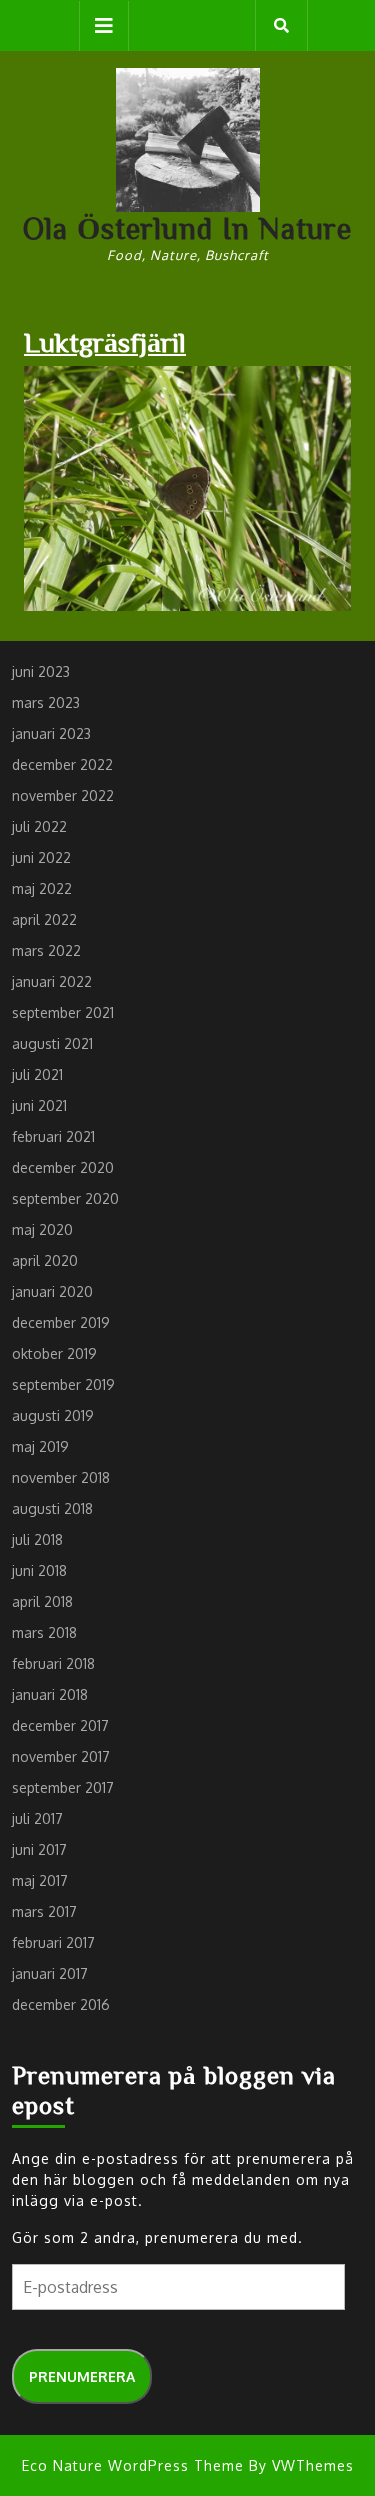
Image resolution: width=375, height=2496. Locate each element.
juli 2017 (37, 1818)
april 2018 (42, 1601)
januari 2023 (51, 733)
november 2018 (61, 1477)
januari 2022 (52, 981)
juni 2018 (39, 1570)
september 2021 (63, 1012)
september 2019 (63, 1384)
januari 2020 (52, 1291)
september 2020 (65, 1198)
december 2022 (62, 764)
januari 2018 (50, 1694)
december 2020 (63, 1167)
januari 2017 (50, 1973)
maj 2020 (42, 1229)
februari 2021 (53, 1136)
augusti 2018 (52, 1508)
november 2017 (61, 1756)
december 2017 (60, 1725)
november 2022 (63, 795)
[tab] (104, 26)
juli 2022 (39, 826)
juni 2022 (41, 857)
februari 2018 (53, 1663)
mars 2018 (44, 1632)
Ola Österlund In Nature (187, 228)
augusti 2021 (52, 1043)
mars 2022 (46, 950)
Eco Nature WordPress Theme (133, 2465)
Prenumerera (82, 2376)
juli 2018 (37, 1539)
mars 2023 (46, 702)
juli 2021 (37, 1074)
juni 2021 (39, 1105)
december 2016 (61, 2004)
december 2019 (61, 1322)
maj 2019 (40, 1446)
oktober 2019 (54, 1353)
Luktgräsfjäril (105, 341)
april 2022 (44, 919)
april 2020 (45, 1260)
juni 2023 (41, 671)
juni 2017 (39, 1849)
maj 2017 (40, 1880)
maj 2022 (42, 888)
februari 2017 (53, 1942)
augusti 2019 (53, 1415)
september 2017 (63, 1787)
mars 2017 (44, 1911)
